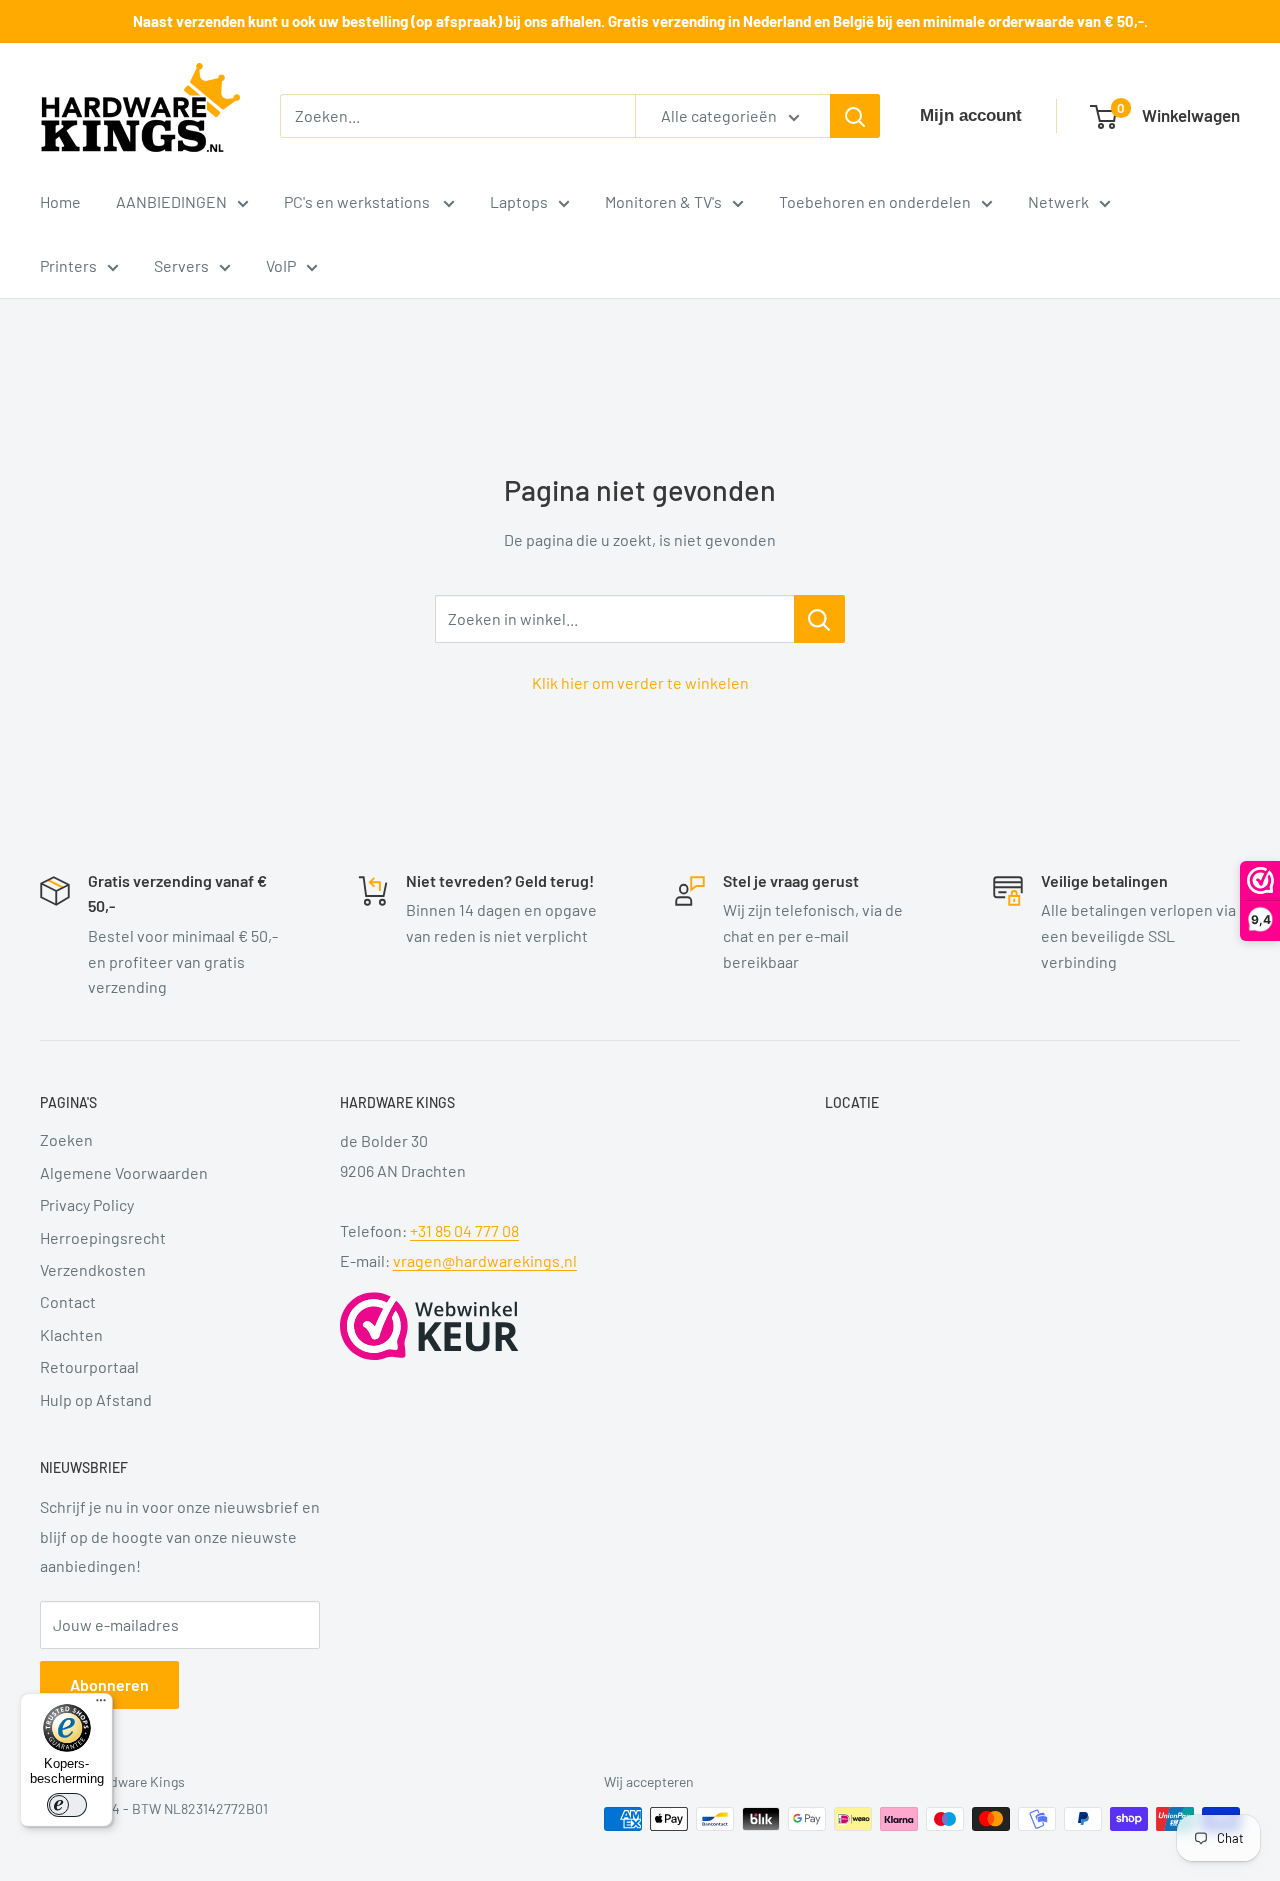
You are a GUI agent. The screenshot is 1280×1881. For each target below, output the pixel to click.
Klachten (71, 1334)
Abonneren (109, 1684)
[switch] (67, 1805)
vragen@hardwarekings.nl (485, 1260)
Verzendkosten (93, 1269)
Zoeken (66, 1139)
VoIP (281, 265)
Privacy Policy (87, 1204)
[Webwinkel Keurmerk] (429, 1326)
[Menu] (101, 1705)
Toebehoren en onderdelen (875, 201)
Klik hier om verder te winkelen (640, 682)
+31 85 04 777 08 (464, 1230)
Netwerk (1058, 201)
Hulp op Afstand (96, 1399)
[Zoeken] (855, 116)
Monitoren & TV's (663, 201)
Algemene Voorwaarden (124, 1172)
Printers (68, 265)
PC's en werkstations (358, 201)
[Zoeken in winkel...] (819, 619)
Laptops (519, 201)
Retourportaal (89, 1366)
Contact (68, 1301)
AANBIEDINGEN (171, 201)
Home (60, 201)
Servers (181, 265)
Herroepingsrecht (103, 1237)
